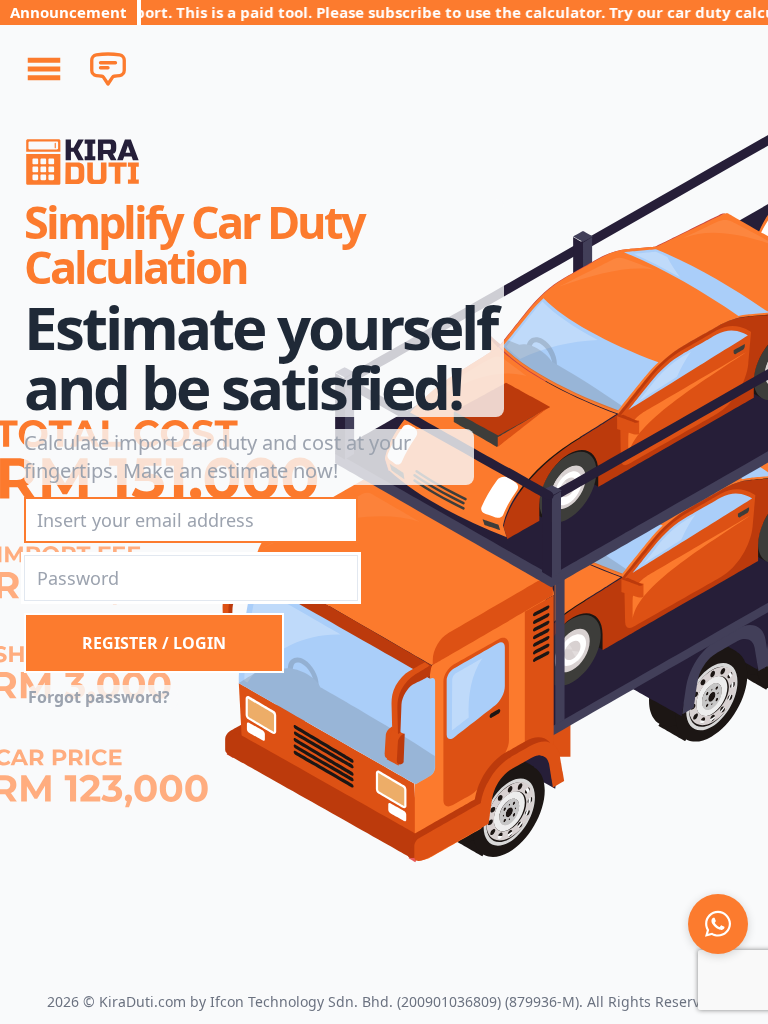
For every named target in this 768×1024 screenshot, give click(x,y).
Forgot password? (99, 697)
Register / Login (154, 643)
